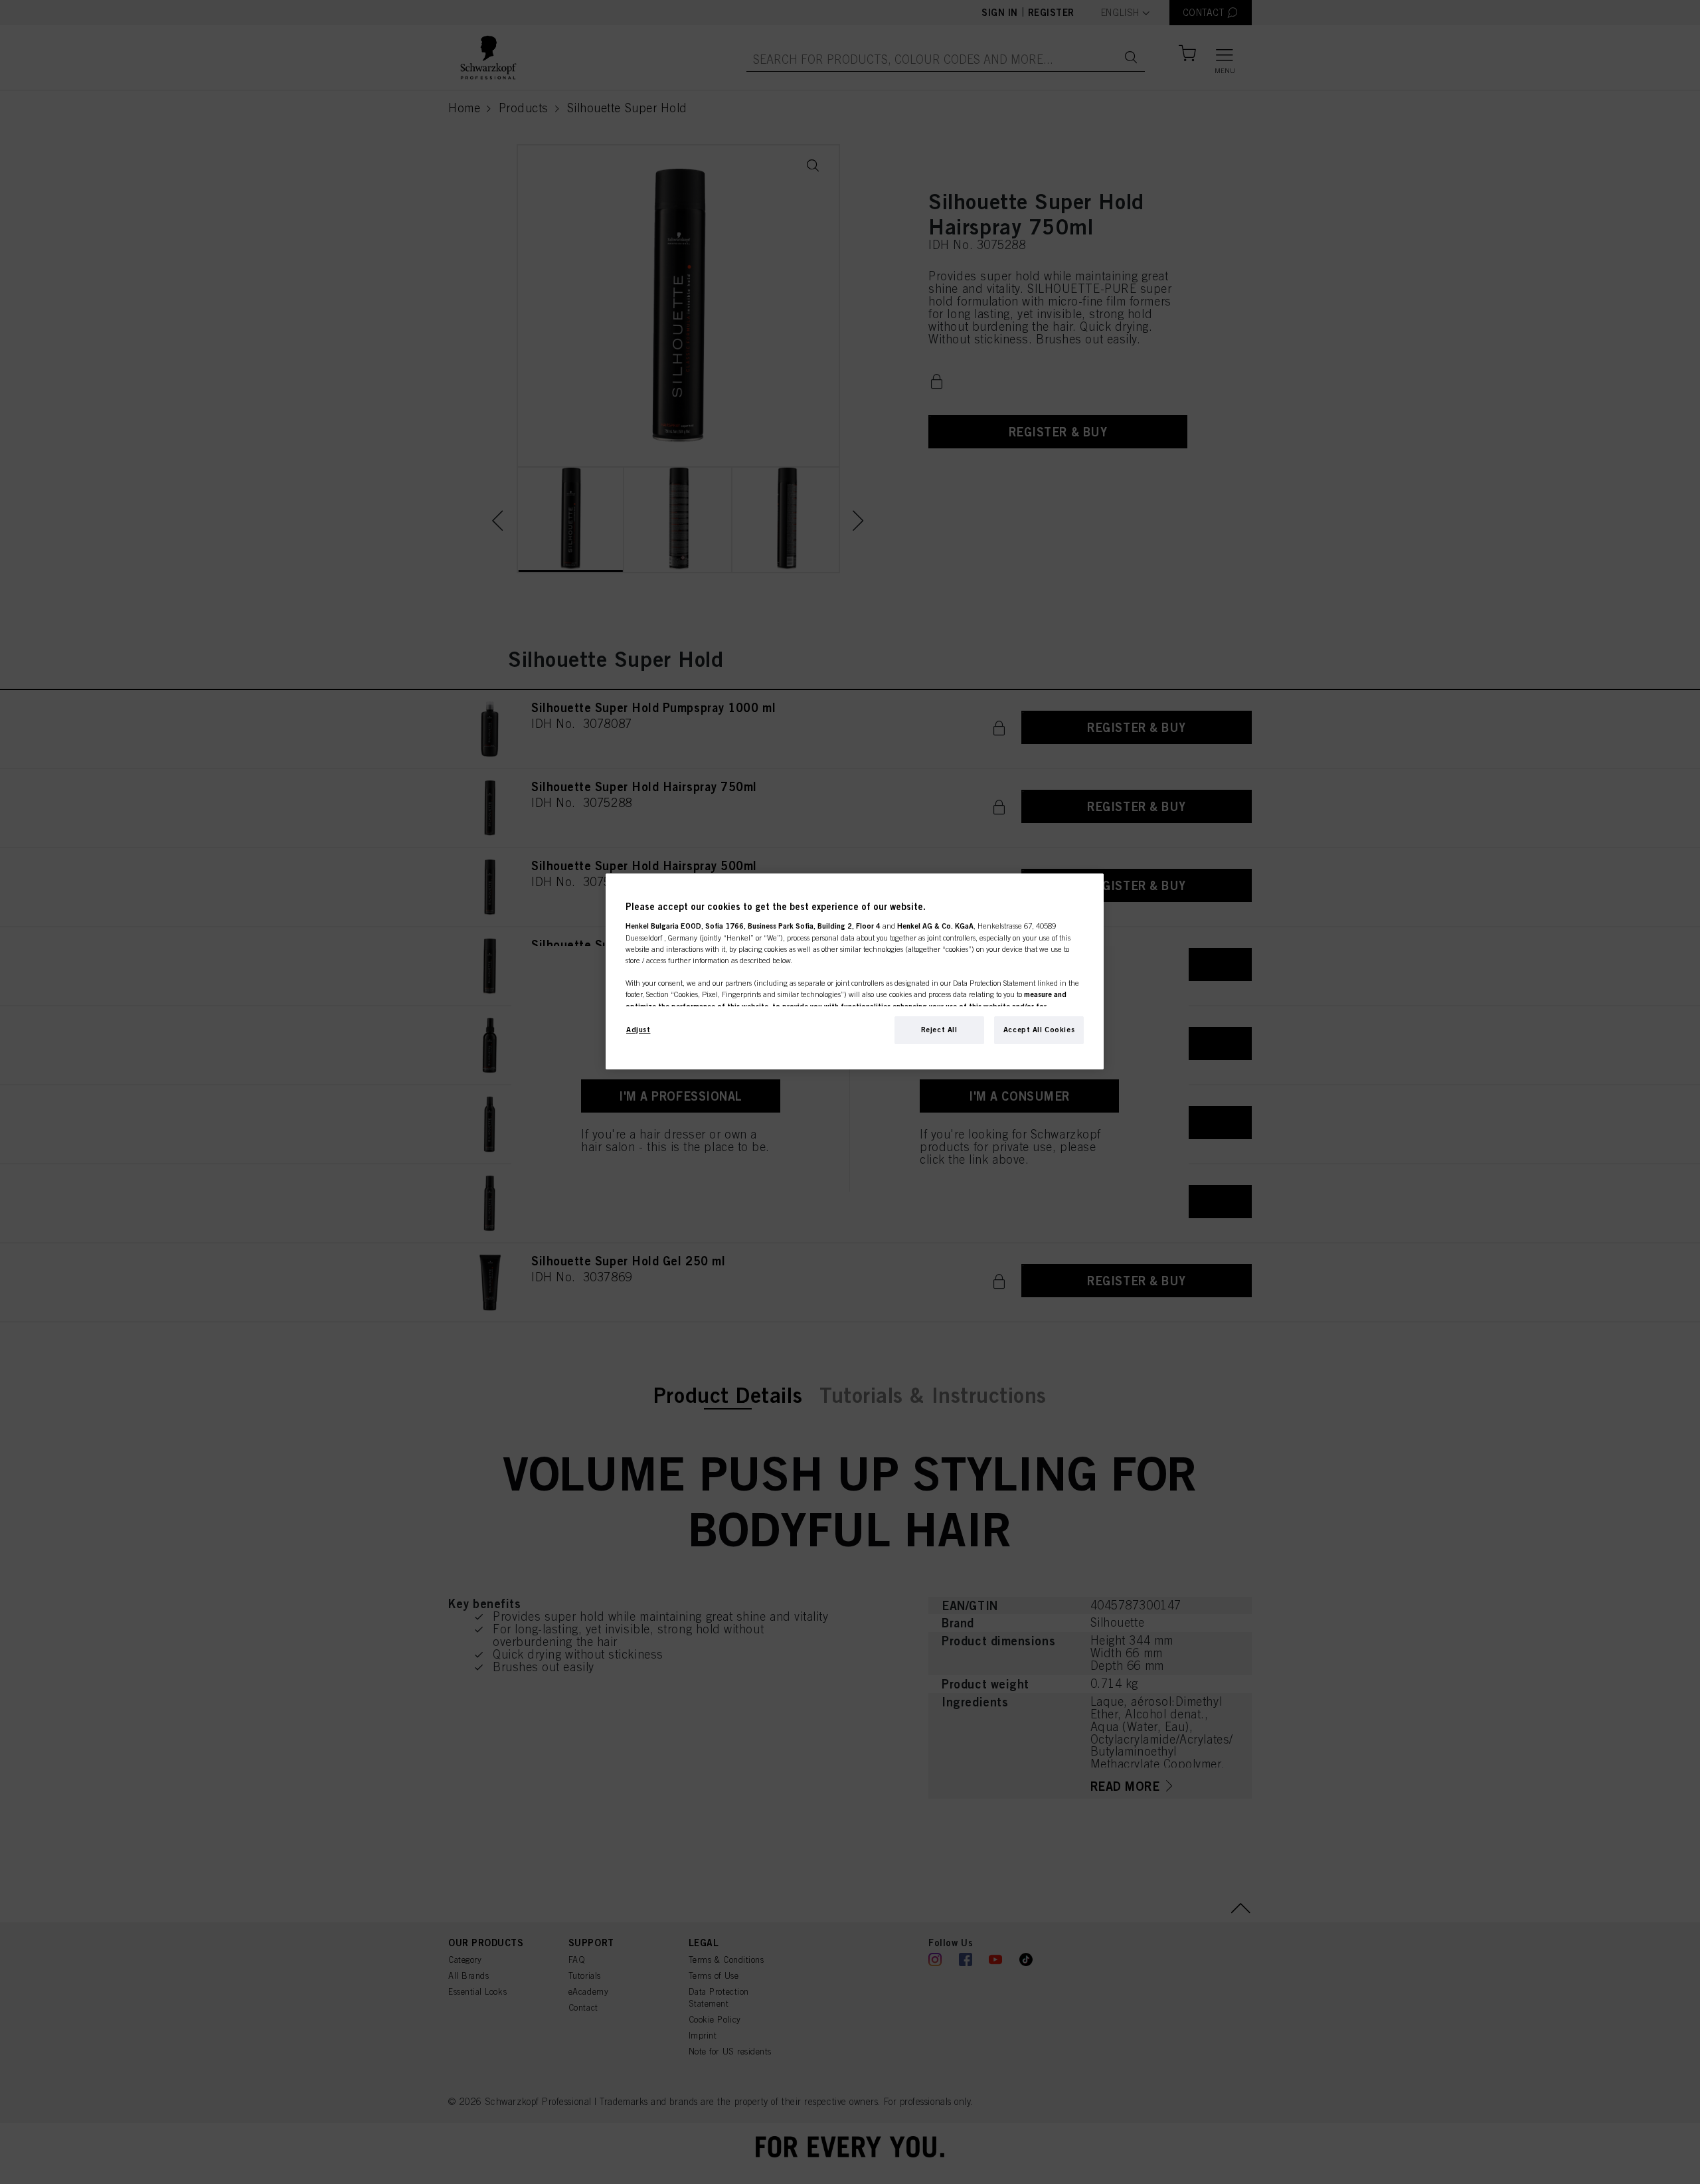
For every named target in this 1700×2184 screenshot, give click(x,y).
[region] (855, 971)
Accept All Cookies (1039, 1030)
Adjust (638, 1030)
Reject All (939, 1030)
